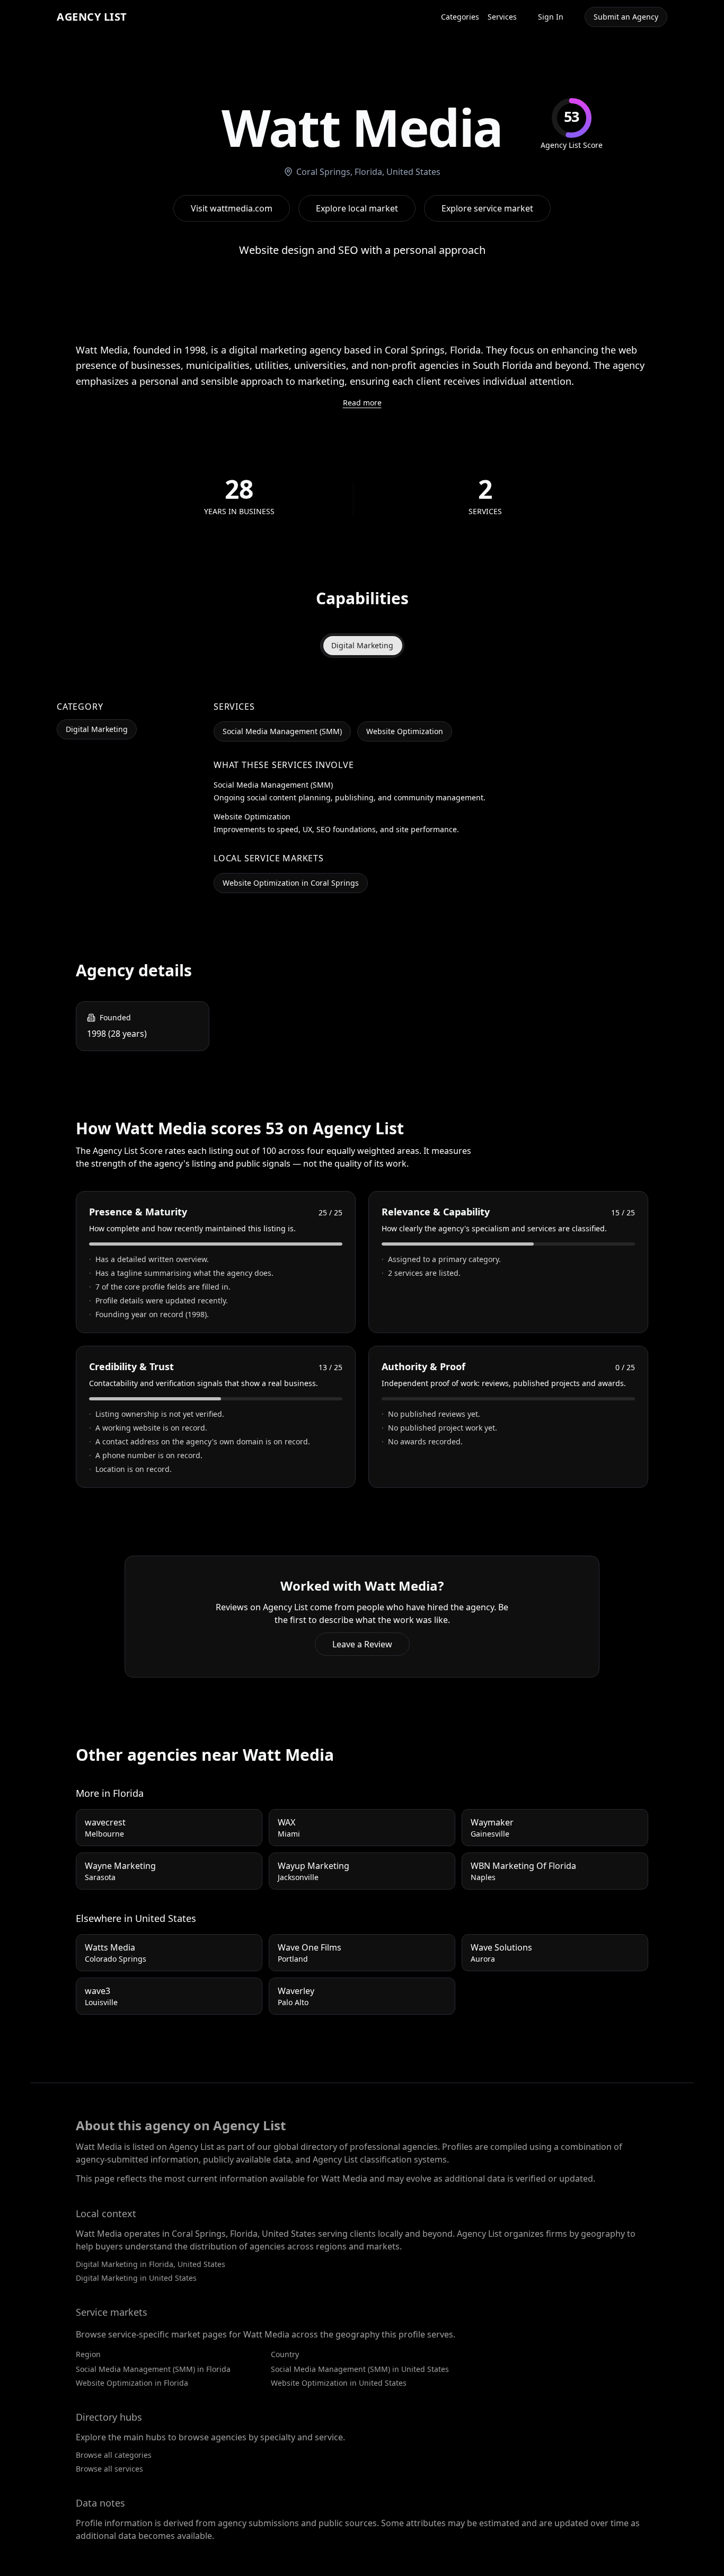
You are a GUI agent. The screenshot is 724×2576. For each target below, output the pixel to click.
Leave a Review (362, 1644)
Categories (460, 17)
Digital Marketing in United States (136, 2278)
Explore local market (357, 208)
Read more (362, 403)
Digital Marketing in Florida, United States (151, 2264)
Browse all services (109, 2469)
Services (502, 17)
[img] (572, 124)
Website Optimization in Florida (132, 2383)
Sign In (551, 17)
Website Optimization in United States (339, 2383)
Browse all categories (114, 2455)
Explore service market (487, 208)
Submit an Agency (626, 17)
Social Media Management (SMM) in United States (360, 2369)
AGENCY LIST (92, 17)
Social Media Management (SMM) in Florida (153, 2369)
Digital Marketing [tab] (362, 645)
